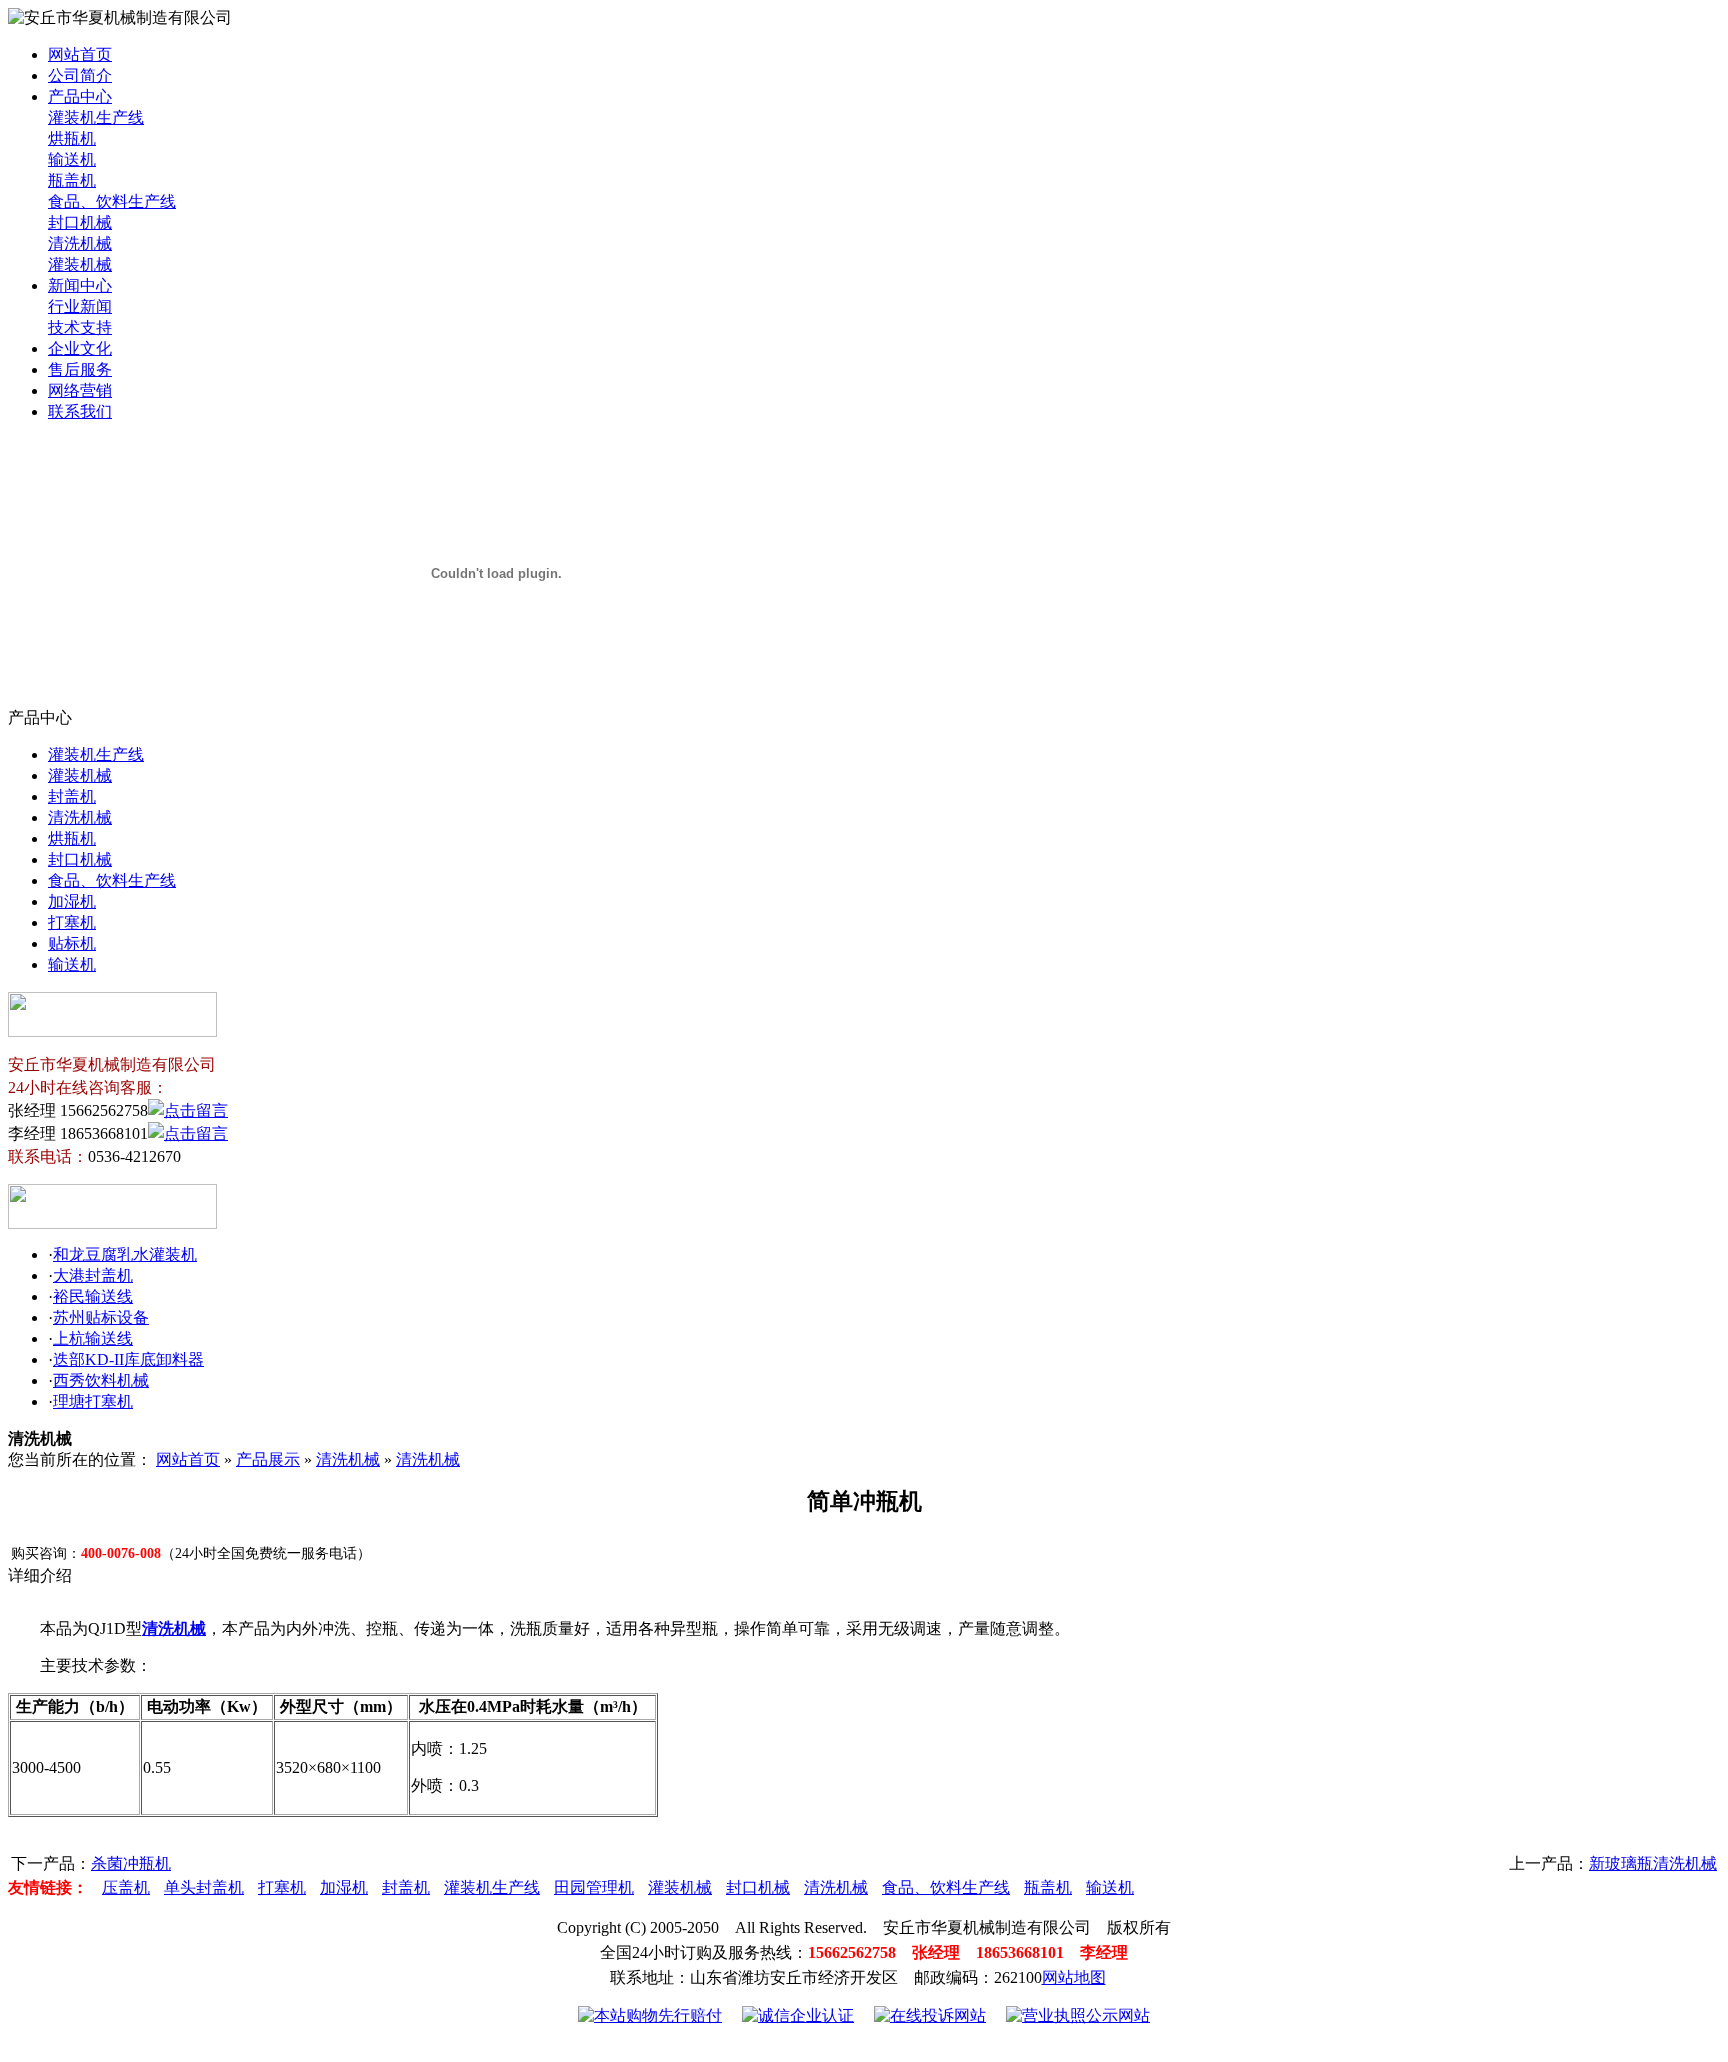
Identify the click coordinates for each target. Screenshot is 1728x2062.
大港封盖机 (93, 1275)
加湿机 (72, 901)
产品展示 (268, 1459)
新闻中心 (80, 285)
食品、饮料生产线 (112, 201)
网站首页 (80, 54)
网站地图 (1074, 1977)
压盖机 (126, 1887)
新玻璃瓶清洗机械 (1653, 1863)
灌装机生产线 (96, 117)
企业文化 (80, 348)
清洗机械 (80, 243)
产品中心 (80, 96)
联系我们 (80, 411)
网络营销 (80, 390)
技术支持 (80, 327)
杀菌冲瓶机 (131, 1863)
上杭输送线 (93, 1338)
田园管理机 (594, 1887)
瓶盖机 (72, 180)
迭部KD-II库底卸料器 (128, 1359)
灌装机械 (80, 264)
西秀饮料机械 (101, 1380)
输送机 (72, 159)
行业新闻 (80, 306)
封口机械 (80, 222)
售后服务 (80, 369)
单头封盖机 (204, 1887)
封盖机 (72, 796)
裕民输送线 (93, 1296)
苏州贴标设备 (101, 1317)
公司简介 (80, 75)
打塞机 (72, 922)
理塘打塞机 (93, 1401)
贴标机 (72, 943)
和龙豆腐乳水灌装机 (125, 1254)
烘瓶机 (72, 138)
